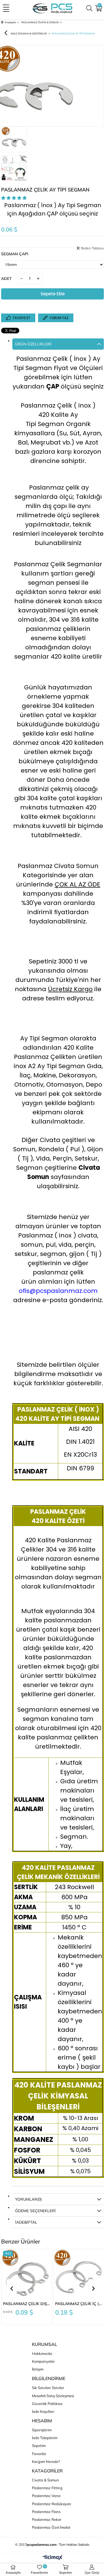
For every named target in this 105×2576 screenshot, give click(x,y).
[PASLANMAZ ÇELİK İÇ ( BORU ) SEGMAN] (79, 2274)
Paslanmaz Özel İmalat (51, 2527)
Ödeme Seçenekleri (35, 2211)
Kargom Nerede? (46, 2462)
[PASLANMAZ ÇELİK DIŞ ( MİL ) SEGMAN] (27, 2274)
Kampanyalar (43, 2361)
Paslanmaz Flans (46, 2512)
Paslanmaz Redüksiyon (52, 2504)
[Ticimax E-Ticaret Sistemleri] (53, 2558)
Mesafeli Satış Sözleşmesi (53, 2396)
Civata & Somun (46, 2480)
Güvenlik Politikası (47, 2404)
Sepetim (39, 2446)
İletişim (38, 2369)
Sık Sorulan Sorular (48, 2388)
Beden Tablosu (92, 248)
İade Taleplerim (45, 2438)
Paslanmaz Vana (46, 2496)
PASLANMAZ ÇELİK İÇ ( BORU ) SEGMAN (79, 2304)
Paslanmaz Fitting (47, 2488)
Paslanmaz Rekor (47, 2519)
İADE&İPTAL (26, 2222)
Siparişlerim (42, 2430)
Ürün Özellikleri (33, 344)
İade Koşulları (43, 2411)
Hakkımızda (42, 2353)
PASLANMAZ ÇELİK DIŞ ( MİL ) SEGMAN (27, 2304)
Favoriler (39, 2454)
